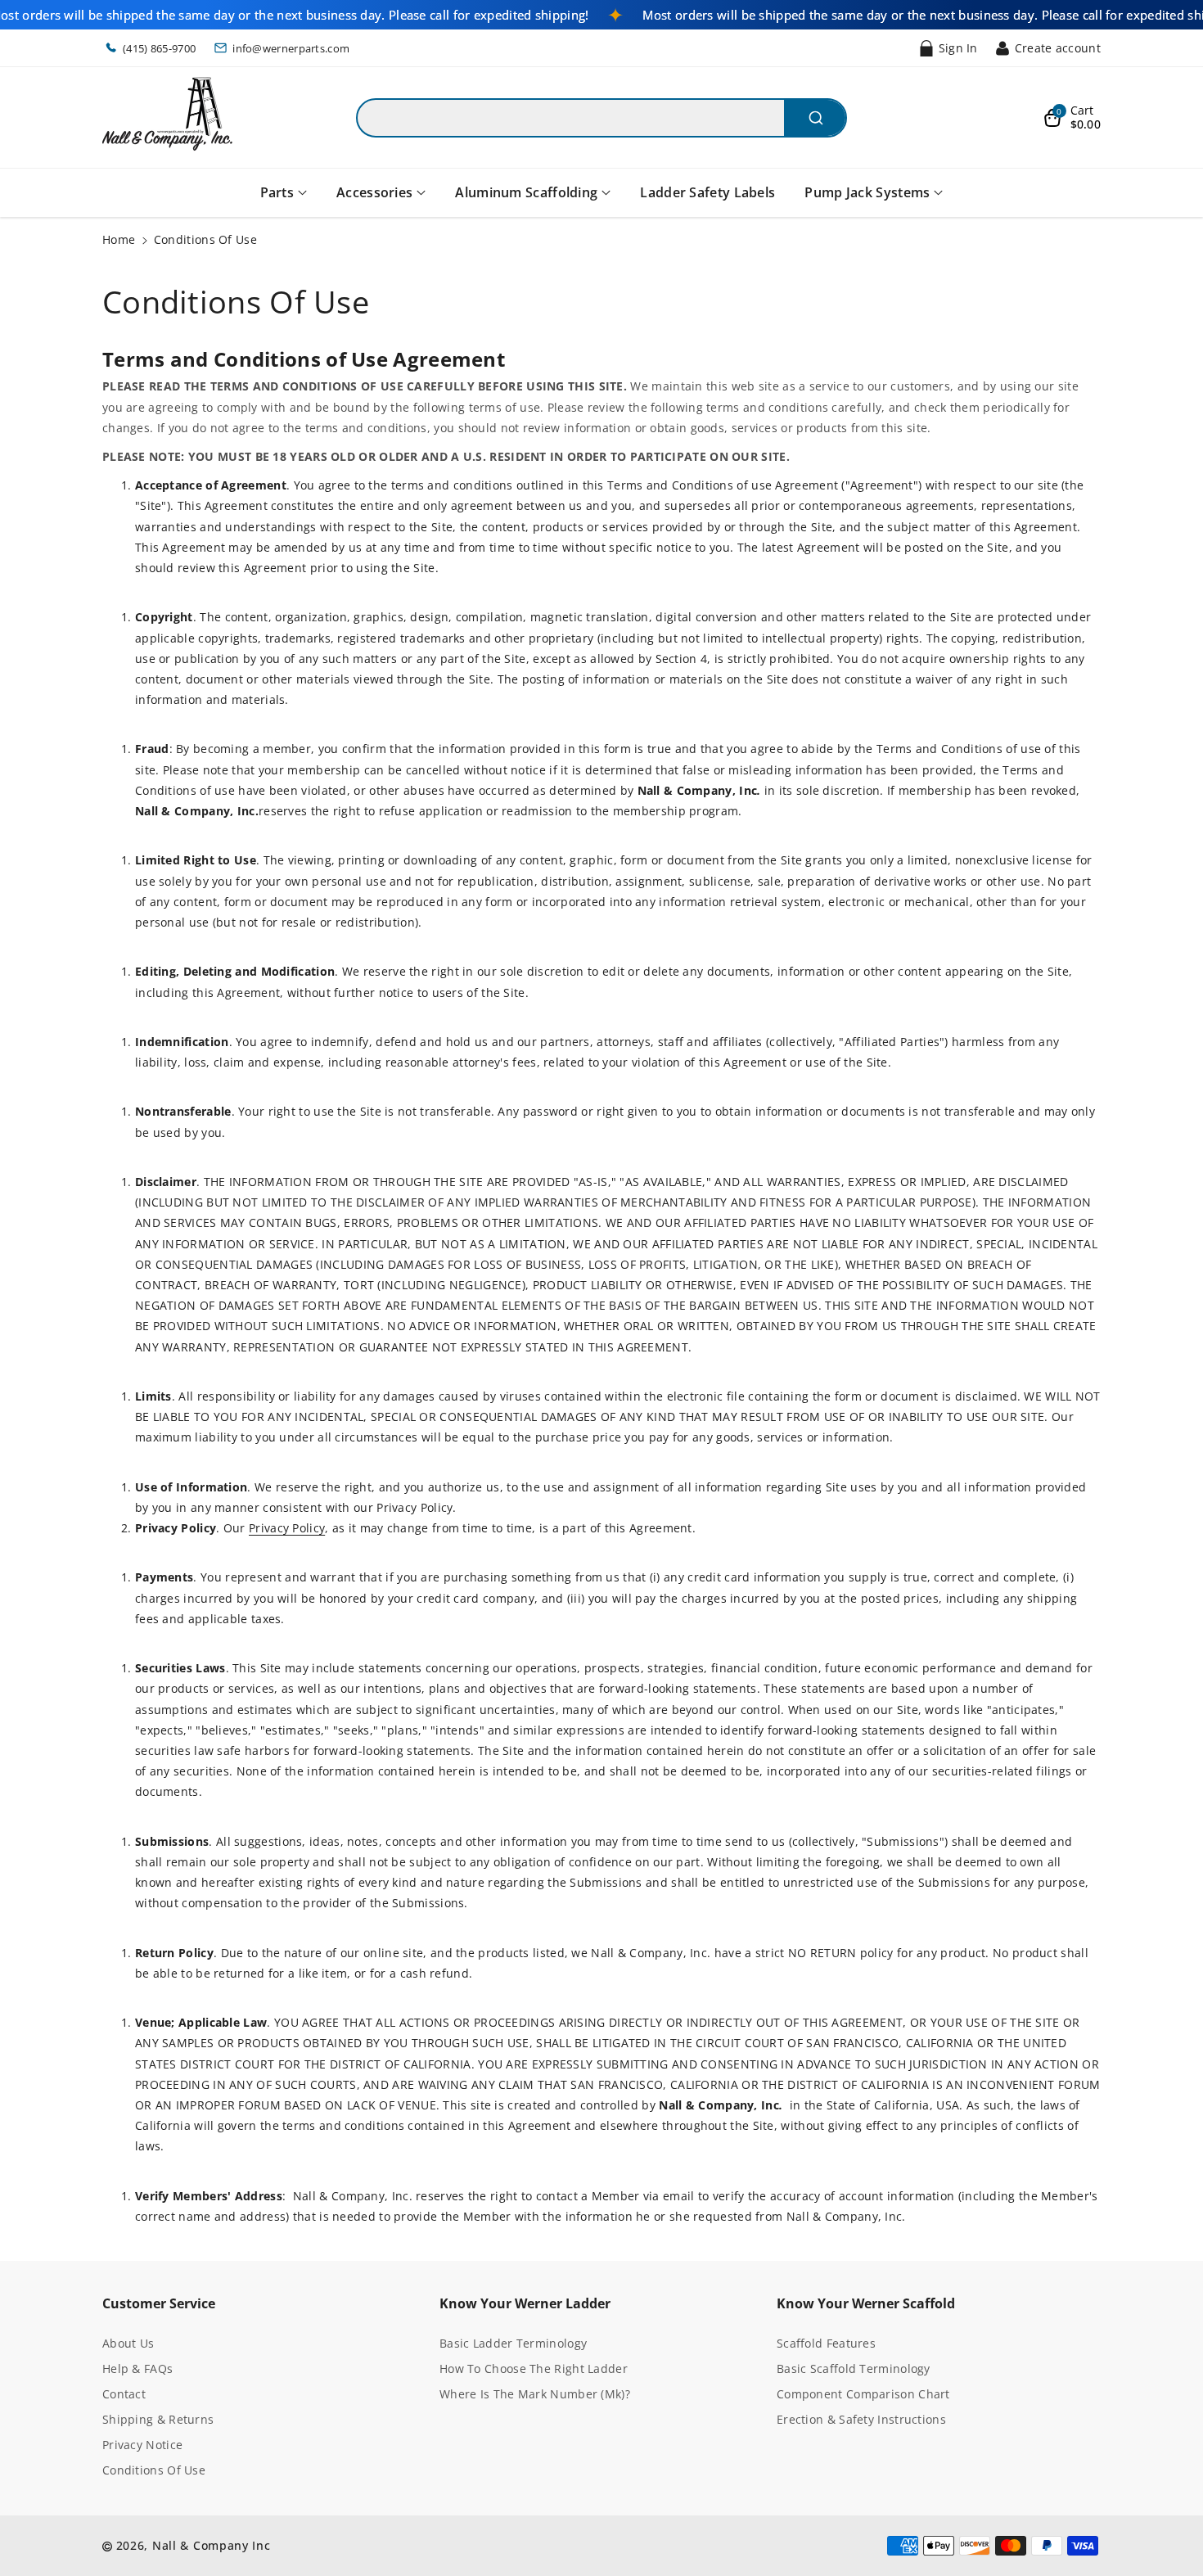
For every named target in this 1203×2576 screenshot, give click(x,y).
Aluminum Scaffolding (526, 192)
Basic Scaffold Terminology (854, 2368)
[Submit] (815, 118)
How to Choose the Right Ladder (534, 2368)
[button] (1072, 118)
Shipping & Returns (158, 2419)
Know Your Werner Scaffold (866, 2303)
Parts (277, 192)
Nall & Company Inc (212, 2545)
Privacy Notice (142, 2445)
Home (119, 239)
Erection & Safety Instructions (861, 2419)
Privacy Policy (287, 1528)
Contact (124, 2394)
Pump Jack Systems (867, 192)
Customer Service (159, 2303)
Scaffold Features (826, 2343)
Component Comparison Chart (863, 2394)
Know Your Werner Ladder (525, 2303)
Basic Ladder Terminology (513, 2343)
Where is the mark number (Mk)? (535, 2394)
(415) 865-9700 (159, 48)
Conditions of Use (154, 2470)
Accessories (374, 192)
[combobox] (601, 118)
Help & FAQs (137, 2368)
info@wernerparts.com (291, 48)
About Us (128, 2343)
